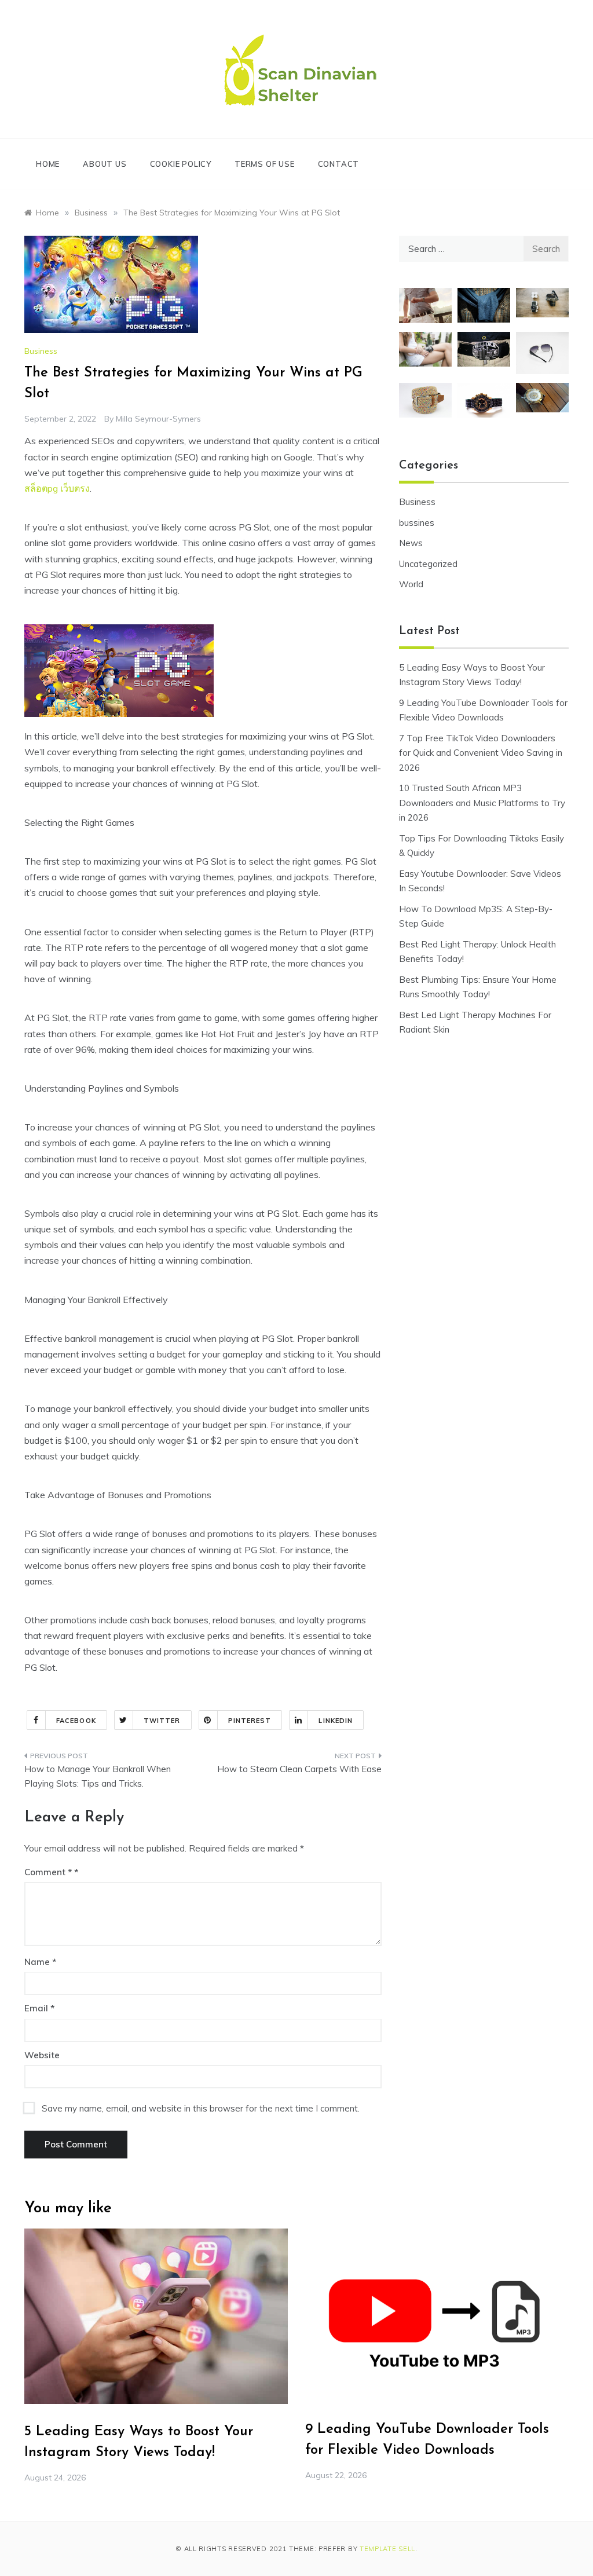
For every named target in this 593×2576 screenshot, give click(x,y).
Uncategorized (428, 564)
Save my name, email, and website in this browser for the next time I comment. (201, 2108)
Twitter (162, 1721)
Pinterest (250, 1721)
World (411, 584)
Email (39, 2008)
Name (40, 1962)
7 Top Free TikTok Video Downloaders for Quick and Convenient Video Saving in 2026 (481, 753)
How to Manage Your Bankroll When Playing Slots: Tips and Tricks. (98, 1777)
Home (48, 164)
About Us (105, 164)
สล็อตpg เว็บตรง (57, 488)
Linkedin (336, 1721)
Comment (48, 1872)
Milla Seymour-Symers (158, 419)
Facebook (76, 1721)
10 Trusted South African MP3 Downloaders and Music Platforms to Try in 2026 (482, 803)
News (411, 543)
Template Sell (387, 2549)
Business (41, 351)
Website (42, 2055)
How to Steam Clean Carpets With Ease (299, 1769)
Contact (339, 164)
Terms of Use (265, 164)
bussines (417, 523)
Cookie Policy (181, 164)
